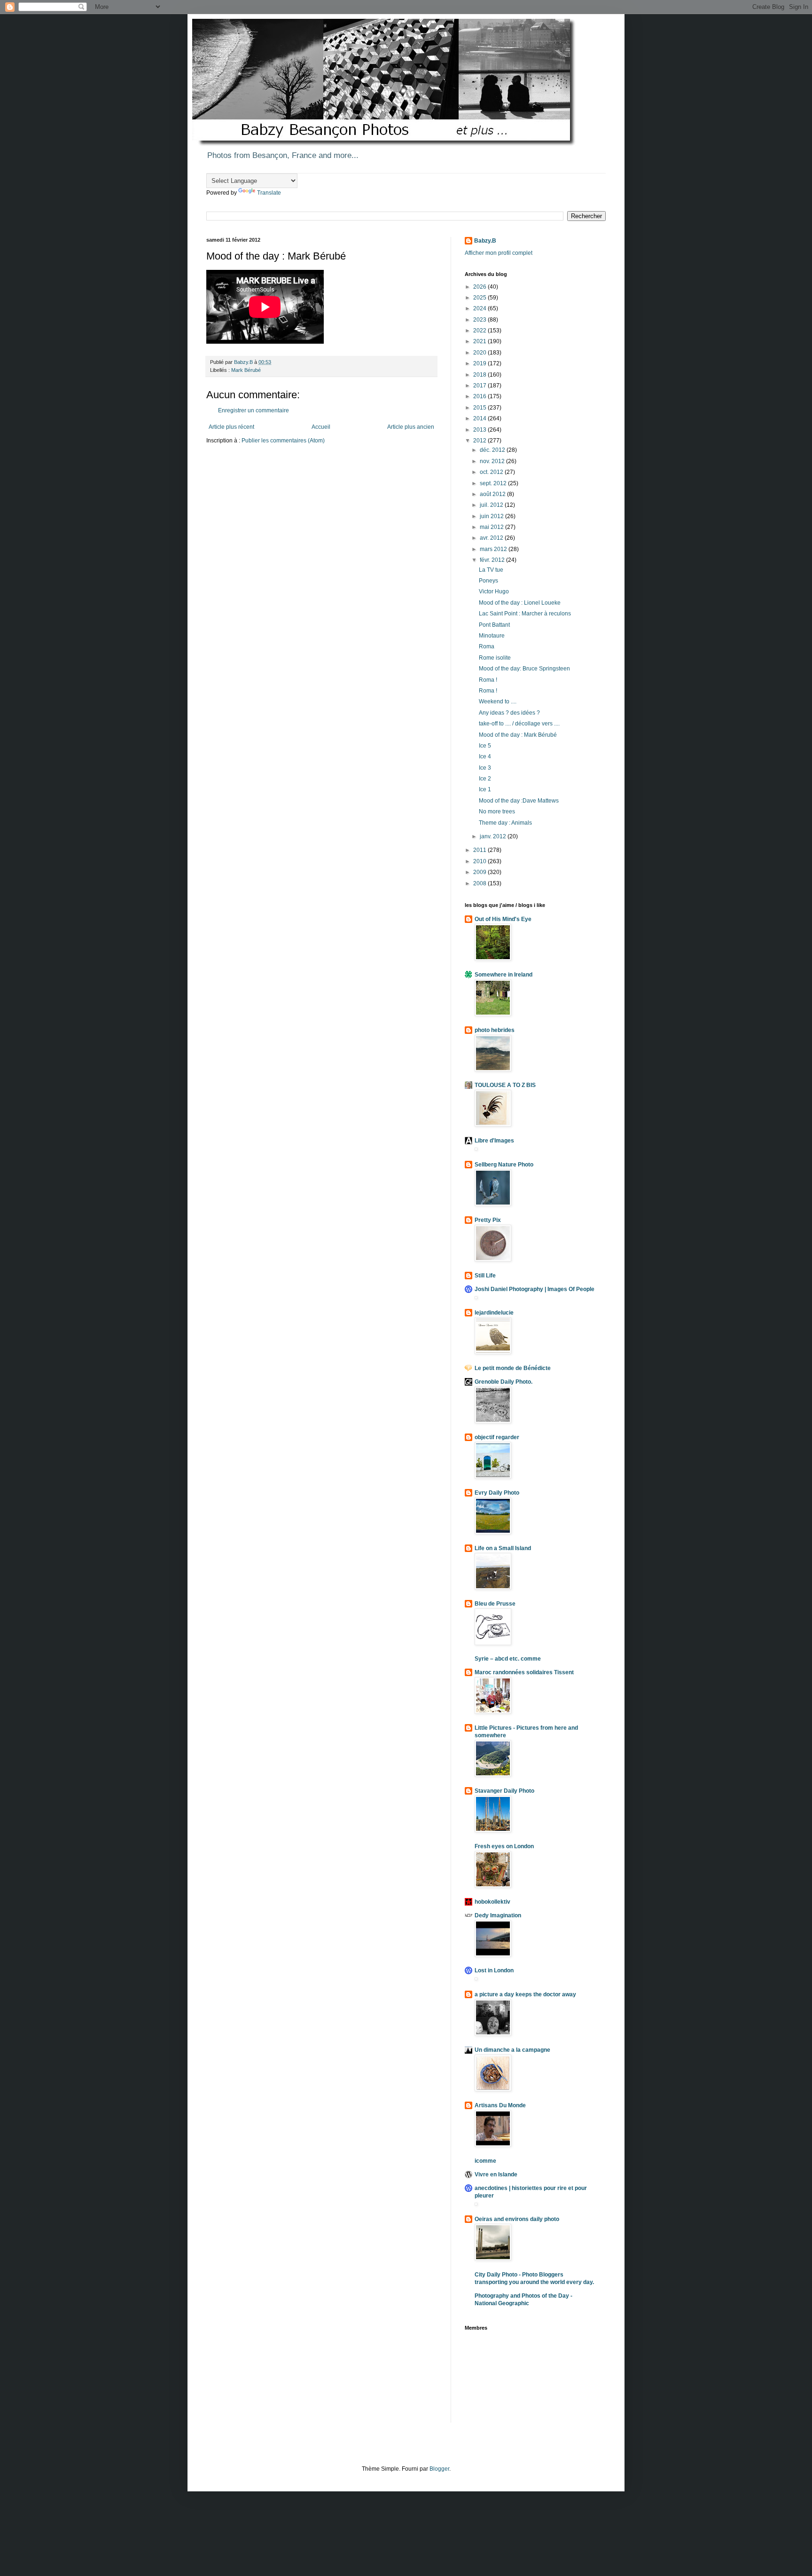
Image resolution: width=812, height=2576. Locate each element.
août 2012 (493, 494)
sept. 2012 (494, 483)
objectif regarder (497, 1437)
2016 (480, 396)
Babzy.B (485, 241)
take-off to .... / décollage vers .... (519, 724)
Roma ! (488, 680)
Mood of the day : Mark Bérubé (518, 735)
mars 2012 (494, 549)
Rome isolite (495, 658)
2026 (480, 287)
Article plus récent (231, 427)
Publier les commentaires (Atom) (283, 441)
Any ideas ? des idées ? (509, 713)
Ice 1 (485, 789)
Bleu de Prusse (495, 1604)
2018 (480, 375)
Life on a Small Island (503, 1548)
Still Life (485, 1276)
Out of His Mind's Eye (503, 919)
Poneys (488, 581)
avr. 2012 (492, 538)
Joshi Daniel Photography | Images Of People (535, 1289)
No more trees (497, 811)
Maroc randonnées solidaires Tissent (524, 1672)
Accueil (321, 427)
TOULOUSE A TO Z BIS (505, 1085)
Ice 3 (485, 768)
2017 (480, 386)
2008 (480, 883)
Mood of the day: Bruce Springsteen (524, 669)
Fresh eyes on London (504, 1846)
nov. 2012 (493, 461)
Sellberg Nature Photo (504, 1165)
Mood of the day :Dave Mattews (519, 801)
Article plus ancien (411, 427)
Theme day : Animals (505, 823)
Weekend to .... (498, 701)
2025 (480, 298)
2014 (480, 418)
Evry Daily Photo (497, 1493)
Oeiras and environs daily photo (517, 2219)
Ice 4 (485, 756)
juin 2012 (492, 516)
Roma (487, 646)
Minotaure (492, 636)
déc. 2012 (493, 450)
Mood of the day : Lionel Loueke (520, 603)
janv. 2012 (494, 836)
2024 (480, 308)
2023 (480, 320)
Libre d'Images (494, 1141)
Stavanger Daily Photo (504, 1791)
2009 (480, 872)
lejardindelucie (494, 1313)
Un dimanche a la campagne (512, 2050)
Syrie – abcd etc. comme (508, 1659)
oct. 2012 (492, 472)
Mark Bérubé (246, 370)
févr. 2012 (493, 560)
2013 (480, 430)
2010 (480, 861)
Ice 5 (485, 746)
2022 (480, 331)
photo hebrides (495, 1030)
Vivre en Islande (496, 2174)
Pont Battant (494, 625)
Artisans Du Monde (500, 2105)
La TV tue (491, 570)
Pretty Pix (488, 1220)
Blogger (439, 2469)
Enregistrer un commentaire (254, 410)
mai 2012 (492, 527)
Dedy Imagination (498, 1915)
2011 (480, 850)
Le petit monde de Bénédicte (513, 1368)
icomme (485, 2161)
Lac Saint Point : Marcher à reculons (525, 614)
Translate (269, 193)
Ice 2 (485, 779)
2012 (480, 441)
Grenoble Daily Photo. (504, 1382)
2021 (480, 341)
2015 (480, 408)
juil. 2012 (492, 505)
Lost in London (494, 1970)
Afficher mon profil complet (499, 253)
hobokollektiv (492, 1902)
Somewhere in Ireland (504, 975)
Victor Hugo (494, 591)
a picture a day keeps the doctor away (525, 1994)
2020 (480, 353)
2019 (480, 363)
